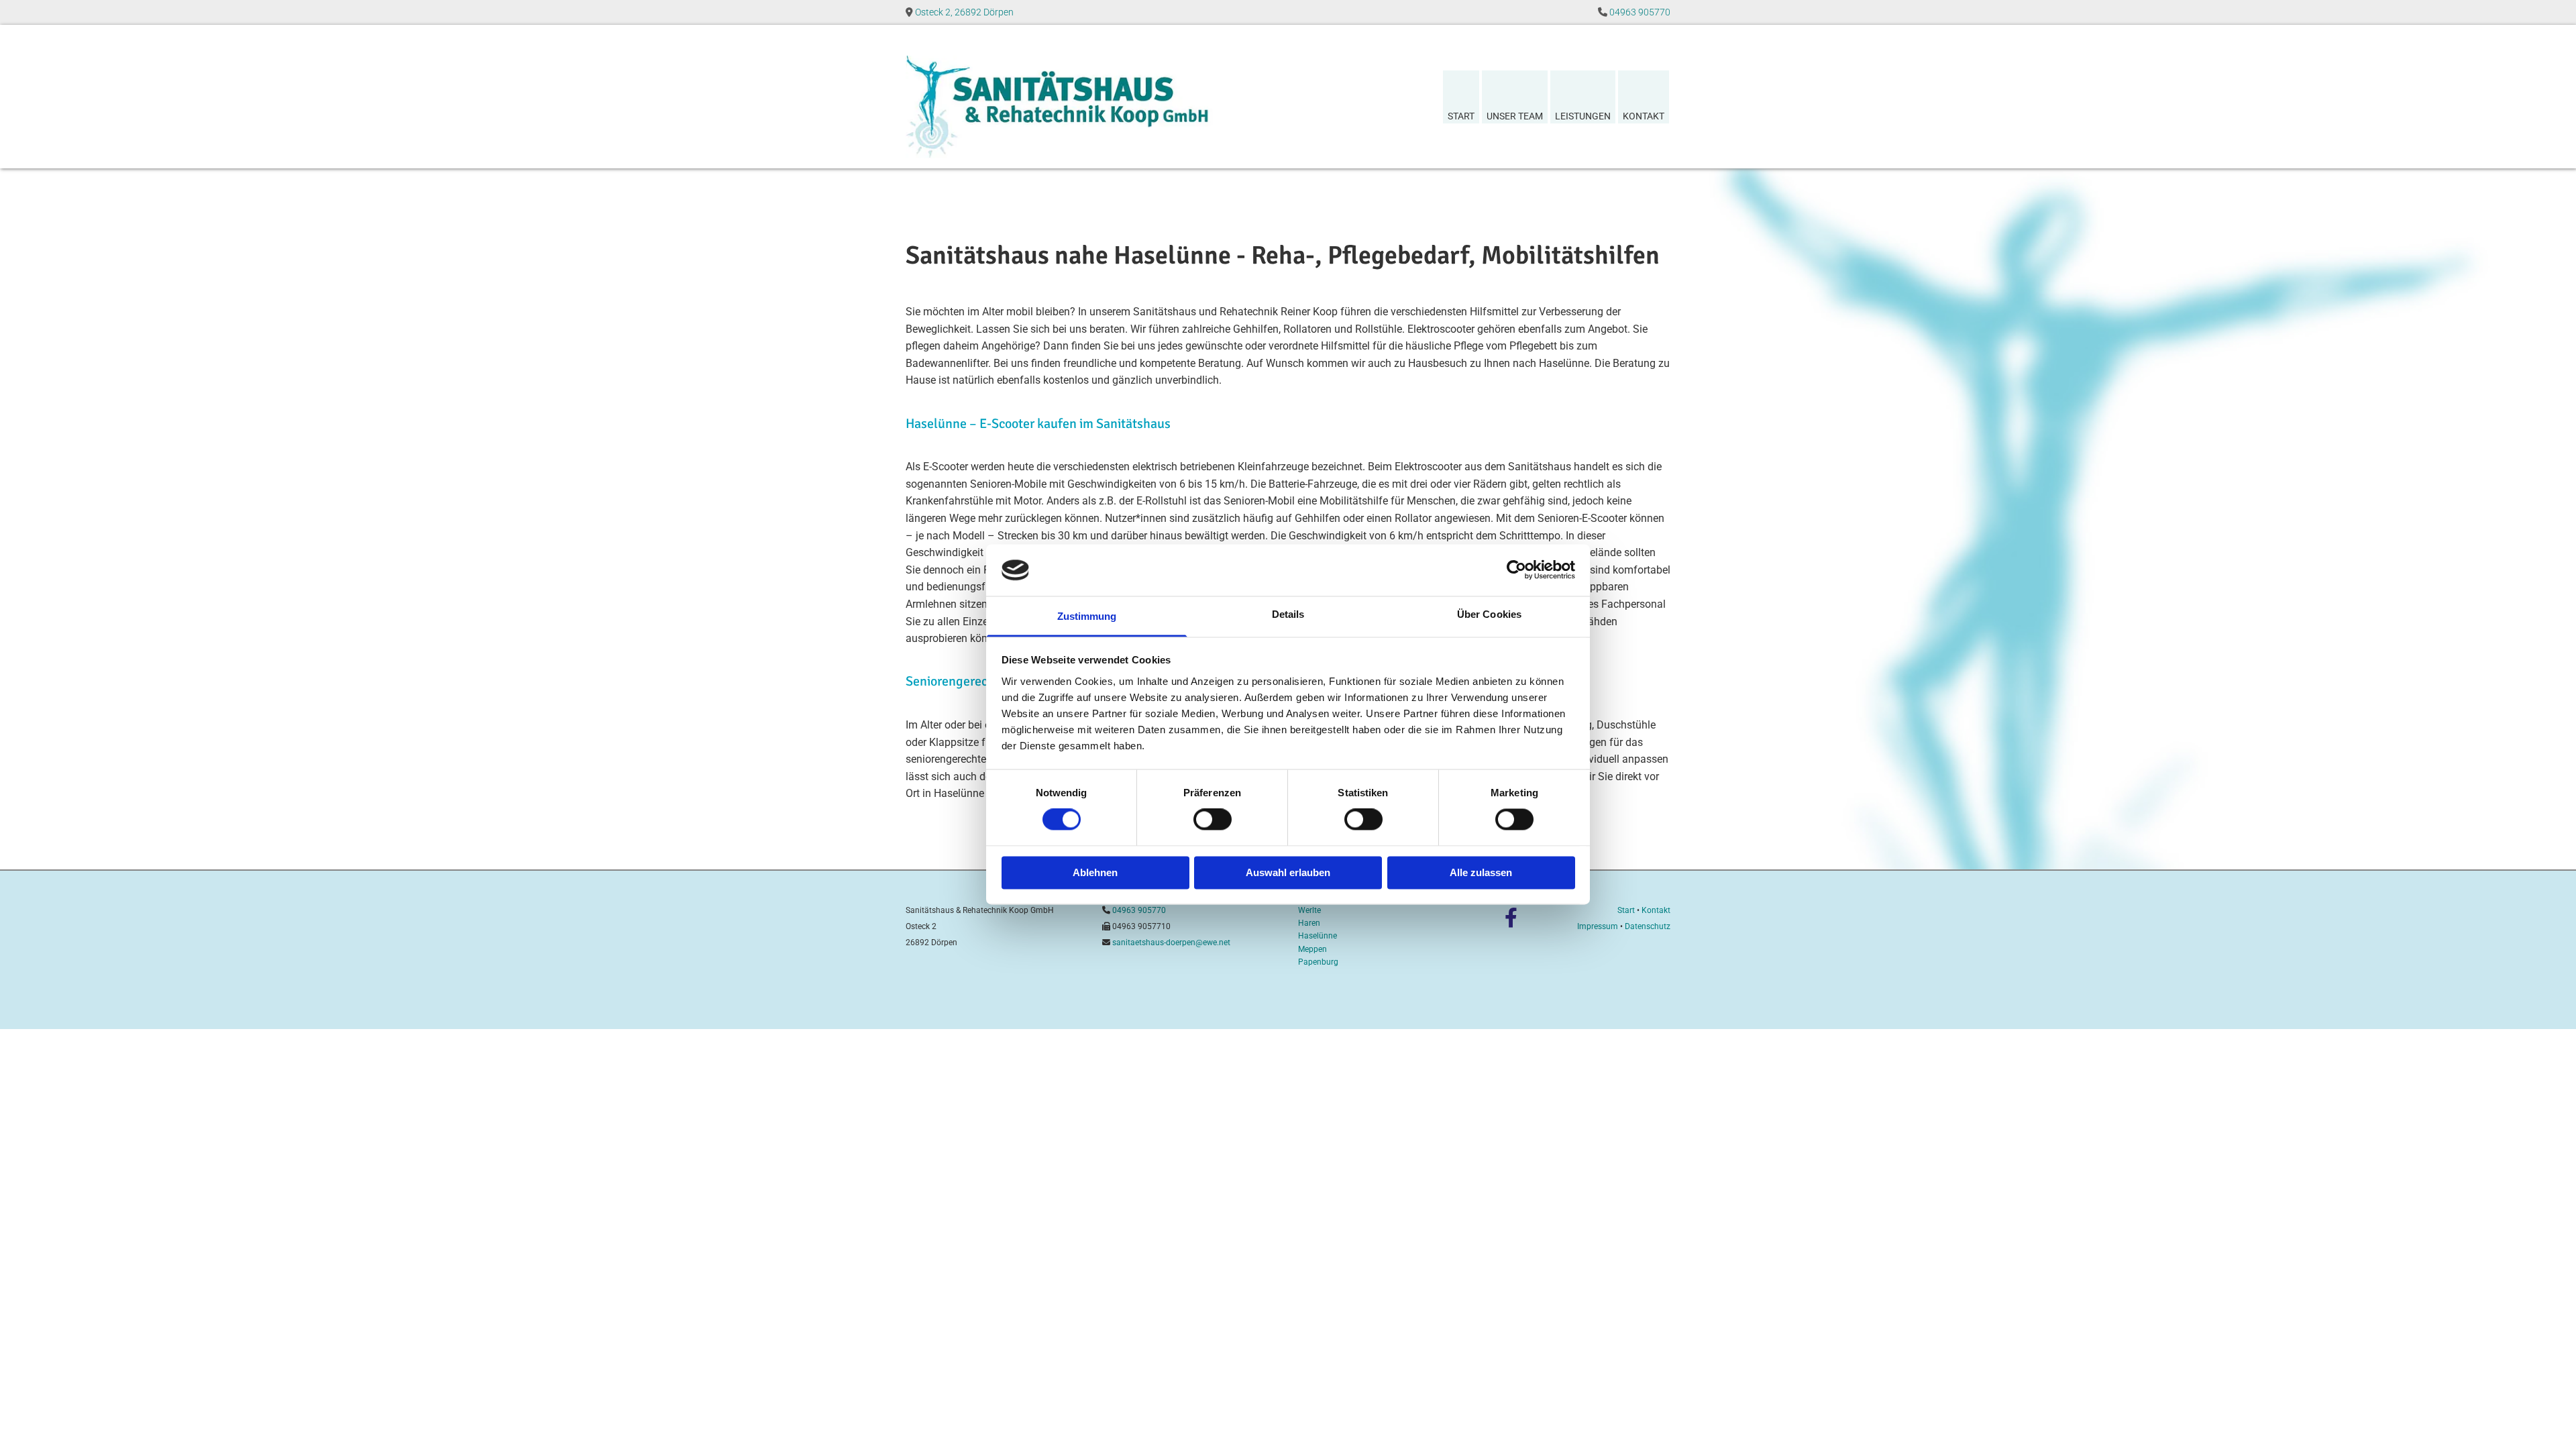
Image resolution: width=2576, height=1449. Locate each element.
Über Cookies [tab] (1489, 614)
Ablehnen (1095, 872)
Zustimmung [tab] (1087, 616)
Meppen (1312, 949)
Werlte (1309, 910)
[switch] (1213, 820)
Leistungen (1583, 116)
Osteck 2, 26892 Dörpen (964, 12)
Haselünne (1318, 936)
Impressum (1598, 926)
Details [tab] (1288, 614)
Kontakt (1644, 116)
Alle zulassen (1481, 872)
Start (1461, 116)
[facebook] (1511, 918)
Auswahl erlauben (1288, 872)
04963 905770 (1640, 12)
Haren (1309, 923)
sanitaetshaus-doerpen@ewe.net (1171, 943)
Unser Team (1515, 116)
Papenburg (1318, 962)
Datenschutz (1648, 926)
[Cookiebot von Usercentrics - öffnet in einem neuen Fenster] (1516, 570)
